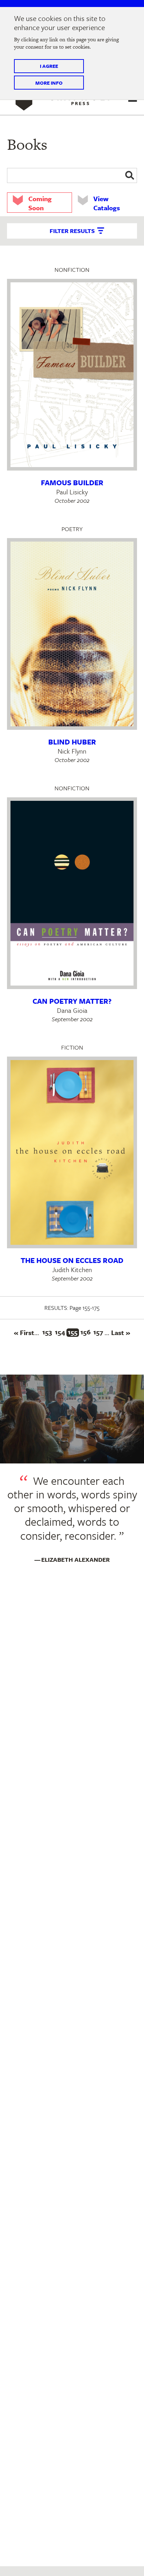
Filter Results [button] (72, 231)
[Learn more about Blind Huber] (72, 634)
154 (61, 1332)
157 (99, 1332)
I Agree (49, 66)
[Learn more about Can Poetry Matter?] (72, 893)
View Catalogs (107, 203)
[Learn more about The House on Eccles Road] (72, 1152)
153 (48, 1332)
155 (73, 1333)
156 (86, 1332)
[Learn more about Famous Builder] (72, 375)
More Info (49, 83)
